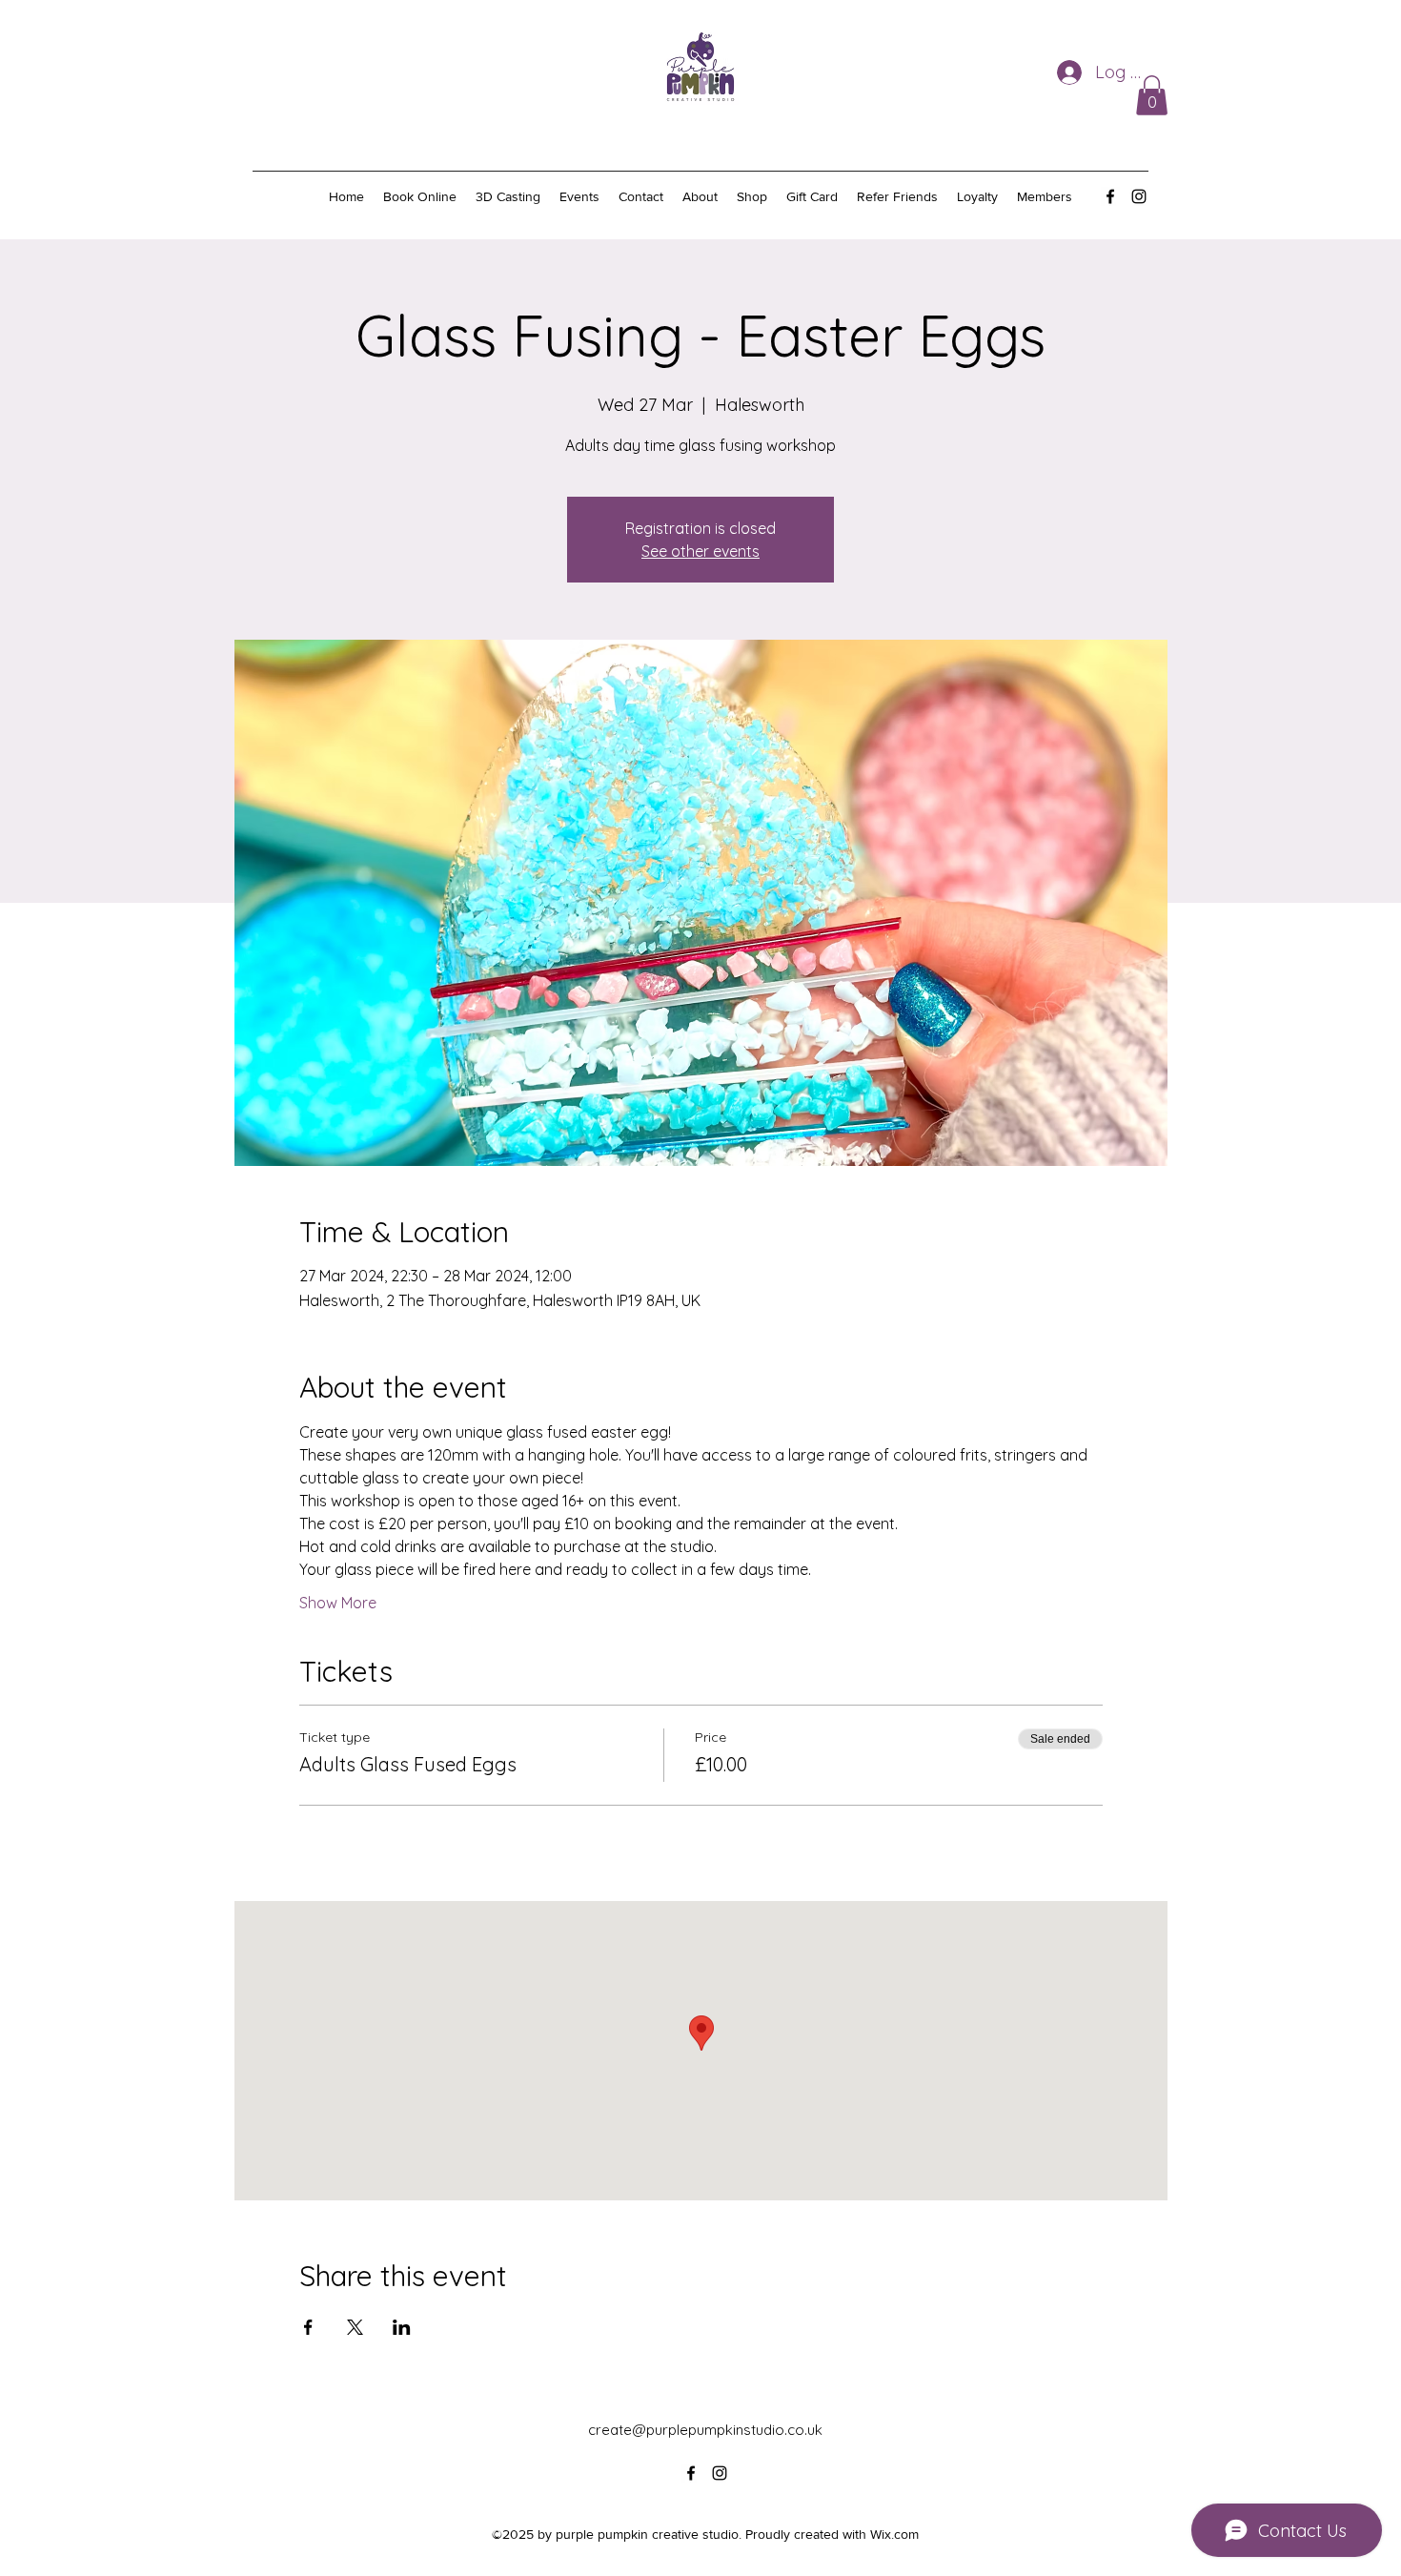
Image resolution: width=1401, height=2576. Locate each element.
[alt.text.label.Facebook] (1110, 196)
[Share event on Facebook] (308, 2327)
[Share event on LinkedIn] (402, 2327)
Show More (338, 1603)
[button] (1152, 95)
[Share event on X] (355, 2327)
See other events (700, 551)
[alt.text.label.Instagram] (1139, 196)
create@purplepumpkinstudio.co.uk (705, 2430)
